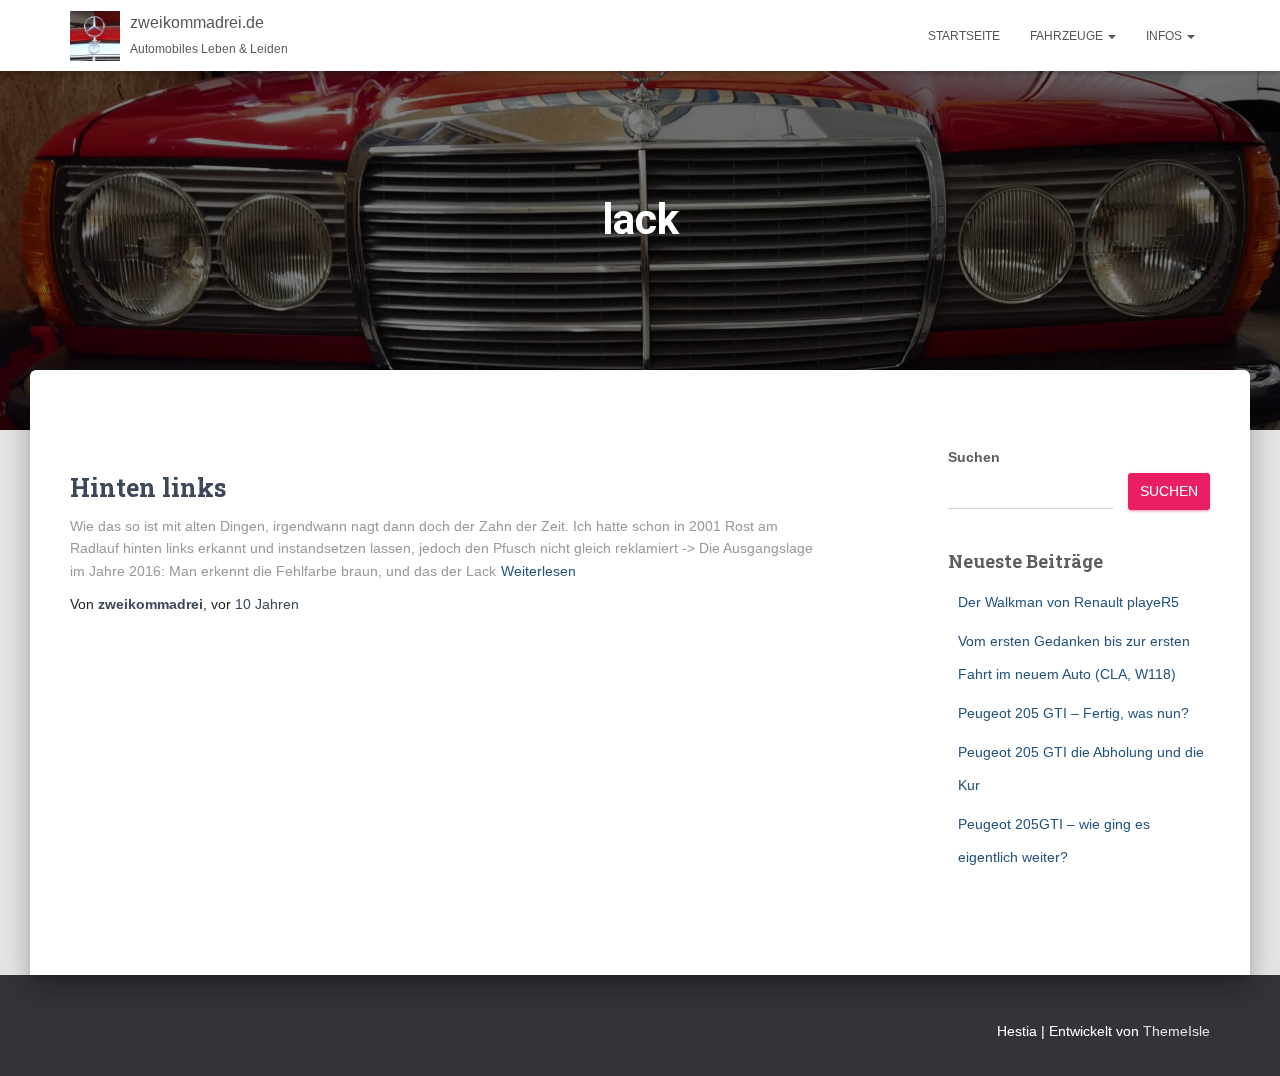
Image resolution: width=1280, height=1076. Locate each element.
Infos (1165, 36)
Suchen (974, 457)
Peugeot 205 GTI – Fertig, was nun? (1073, 713)
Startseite (964, 36)
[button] (1111, 36)
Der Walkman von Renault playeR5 (1068, 602)
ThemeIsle (1176, 1031)
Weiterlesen (538, 571)
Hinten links (148, 487)
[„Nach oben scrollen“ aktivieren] (1240, 1036)
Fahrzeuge (1068, 36)
